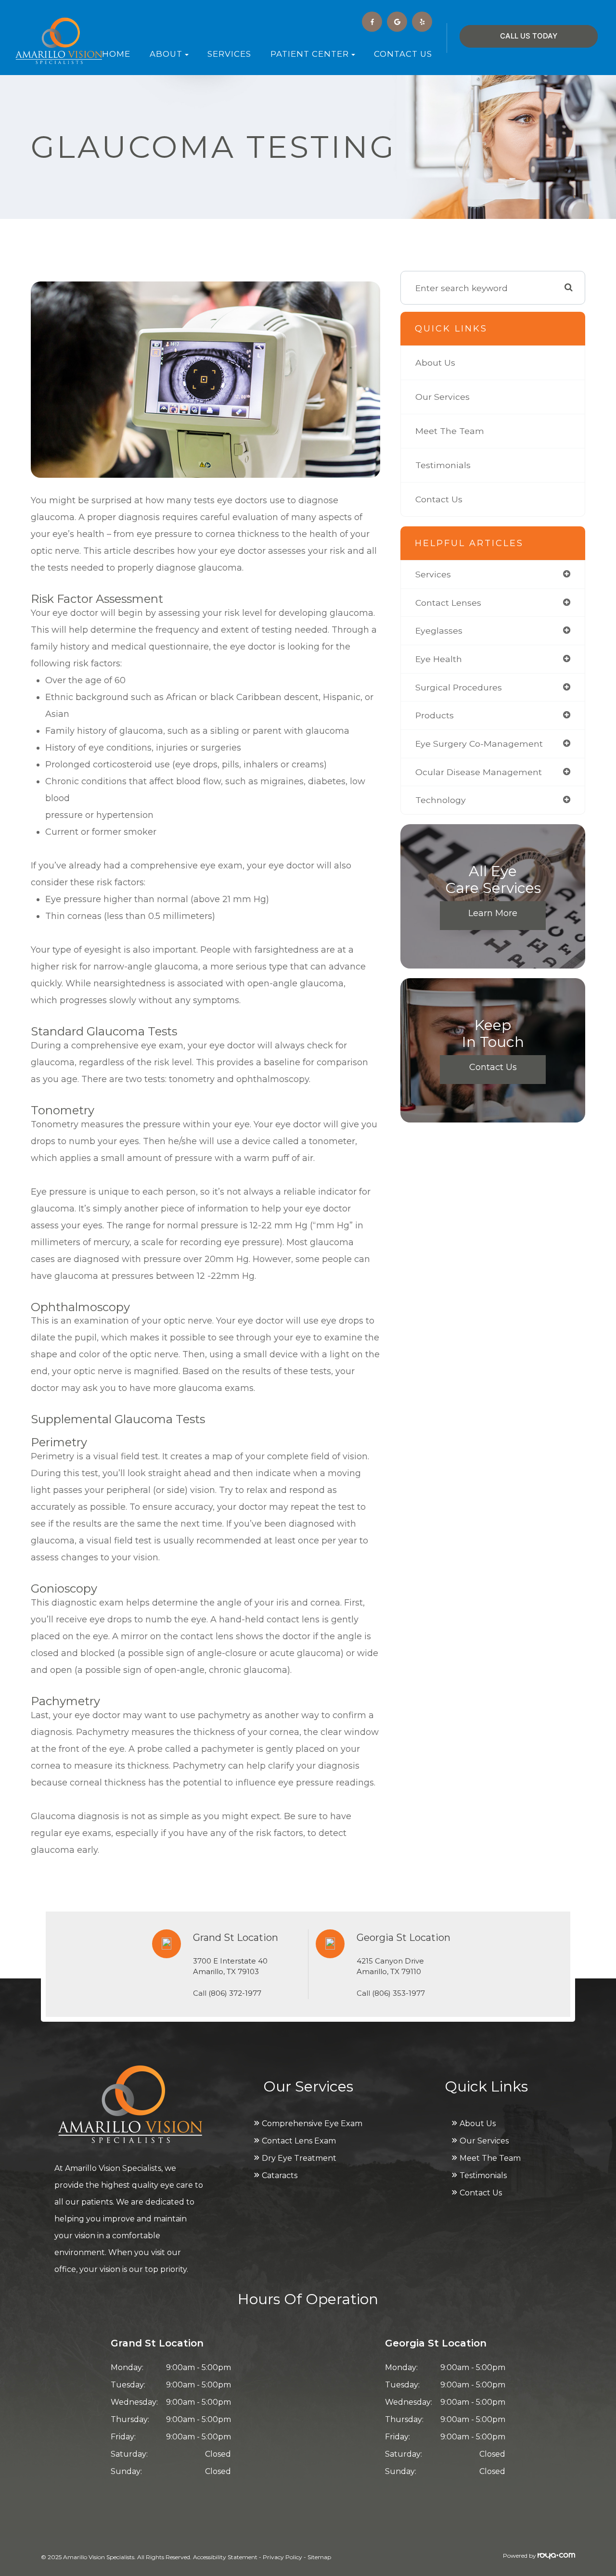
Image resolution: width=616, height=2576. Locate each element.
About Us (435, 363)
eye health (439, 659)
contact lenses (448, 603)
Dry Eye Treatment (299, 2158)
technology (441, 800)
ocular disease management (479, 772)
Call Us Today (529, 36)
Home (116, 54)
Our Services (443, 397)
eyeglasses (439, 631)
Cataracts (280, 2175)
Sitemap (319, 2557)
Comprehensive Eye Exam (312, 2123)
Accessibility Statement (225, 2557)
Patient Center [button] (310, 54)
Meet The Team (450, 431)
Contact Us (403, 54)
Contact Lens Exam (299, 2141)
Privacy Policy (282, 2557)
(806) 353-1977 (398, 1993)
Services (229, 54)
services (433, 574)
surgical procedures (459, 687)
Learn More (493, 913)
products (435, 715)
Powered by (520, 2556)
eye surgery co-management (479, 744)
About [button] (166, 54)
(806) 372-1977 (235, 1993)
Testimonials (443, 465)
